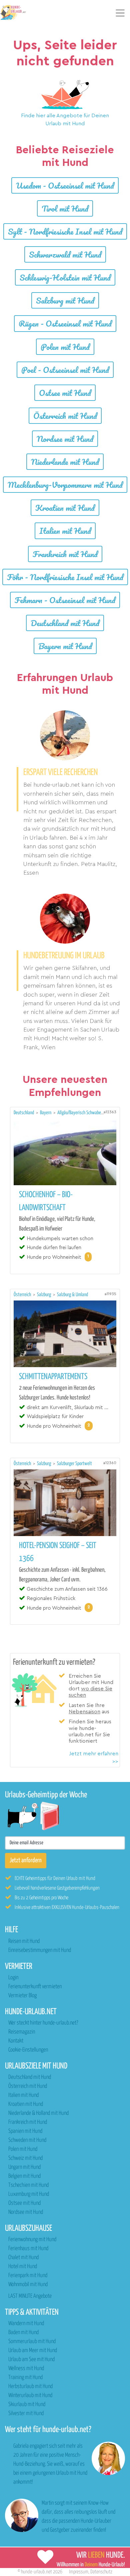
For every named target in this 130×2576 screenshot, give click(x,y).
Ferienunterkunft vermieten (35, 1987)
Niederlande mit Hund (65, 462)
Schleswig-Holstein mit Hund (65, 277)
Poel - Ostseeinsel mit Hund (65, 370)
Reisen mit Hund (24, 1941)
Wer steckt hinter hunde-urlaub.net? (43, 2023)
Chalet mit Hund (23, 2258)
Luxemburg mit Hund (29, 2194)
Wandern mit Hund (26, 2324)
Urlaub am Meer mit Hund (33, 2351)
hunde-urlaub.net (36, 2572)
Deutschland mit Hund (65, 623)
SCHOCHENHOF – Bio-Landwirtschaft (46, 1201)
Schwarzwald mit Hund (65, 254)
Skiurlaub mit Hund (27, 2405)
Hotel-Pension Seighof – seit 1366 (58, 1552)
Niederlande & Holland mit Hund (38, 2113)
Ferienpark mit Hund (28, 2276)
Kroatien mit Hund (65, 508)
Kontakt (16, 2041)
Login (13, 1978)
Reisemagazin (22, 2032)
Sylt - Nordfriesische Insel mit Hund (65, 231)
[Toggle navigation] (120, 13)
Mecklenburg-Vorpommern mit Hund (65, 485)
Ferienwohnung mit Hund (32, 2240)
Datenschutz (101, 2572)
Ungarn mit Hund (24, 2167)
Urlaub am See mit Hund (31, 2360)
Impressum (79, 2572)
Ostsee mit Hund (65, 393)
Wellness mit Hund (26, 2369)
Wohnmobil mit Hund (28, 2285)
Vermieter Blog (22, 1996)
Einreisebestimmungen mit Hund (40, 1950)
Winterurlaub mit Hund (30, 2396)
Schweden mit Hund (27, 2140)
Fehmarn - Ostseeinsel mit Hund (65, 600)
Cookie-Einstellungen (28, 2050)
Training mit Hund (25, 2378)
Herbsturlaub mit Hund (30, 2387)
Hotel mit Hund (23, 2267)
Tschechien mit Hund (28, 2185)
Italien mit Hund (65, 531)
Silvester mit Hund (26, 2414)
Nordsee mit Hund (65, 439)
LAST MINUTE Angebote (30, 2296)
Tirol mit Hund (65, 208)
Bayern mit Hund (65, 646)
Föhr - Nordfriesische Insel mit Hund (65, 577)
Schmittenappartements (53, 1377)
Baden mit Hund (23, 2333)
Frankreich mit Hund (65, 554)
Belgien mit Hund (24, 2176)
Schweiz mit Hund (25, 2158)
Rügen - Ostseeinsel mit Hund (65, 323)
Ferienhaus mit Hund (28, 2249)
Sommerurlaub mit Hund (32, 2342)
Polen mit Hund (65, 347)
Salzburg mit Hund (65, 300)
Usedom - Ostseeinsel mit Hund (65, 185)
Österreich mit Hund (65, 416)
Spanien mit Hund (25, 2131)
